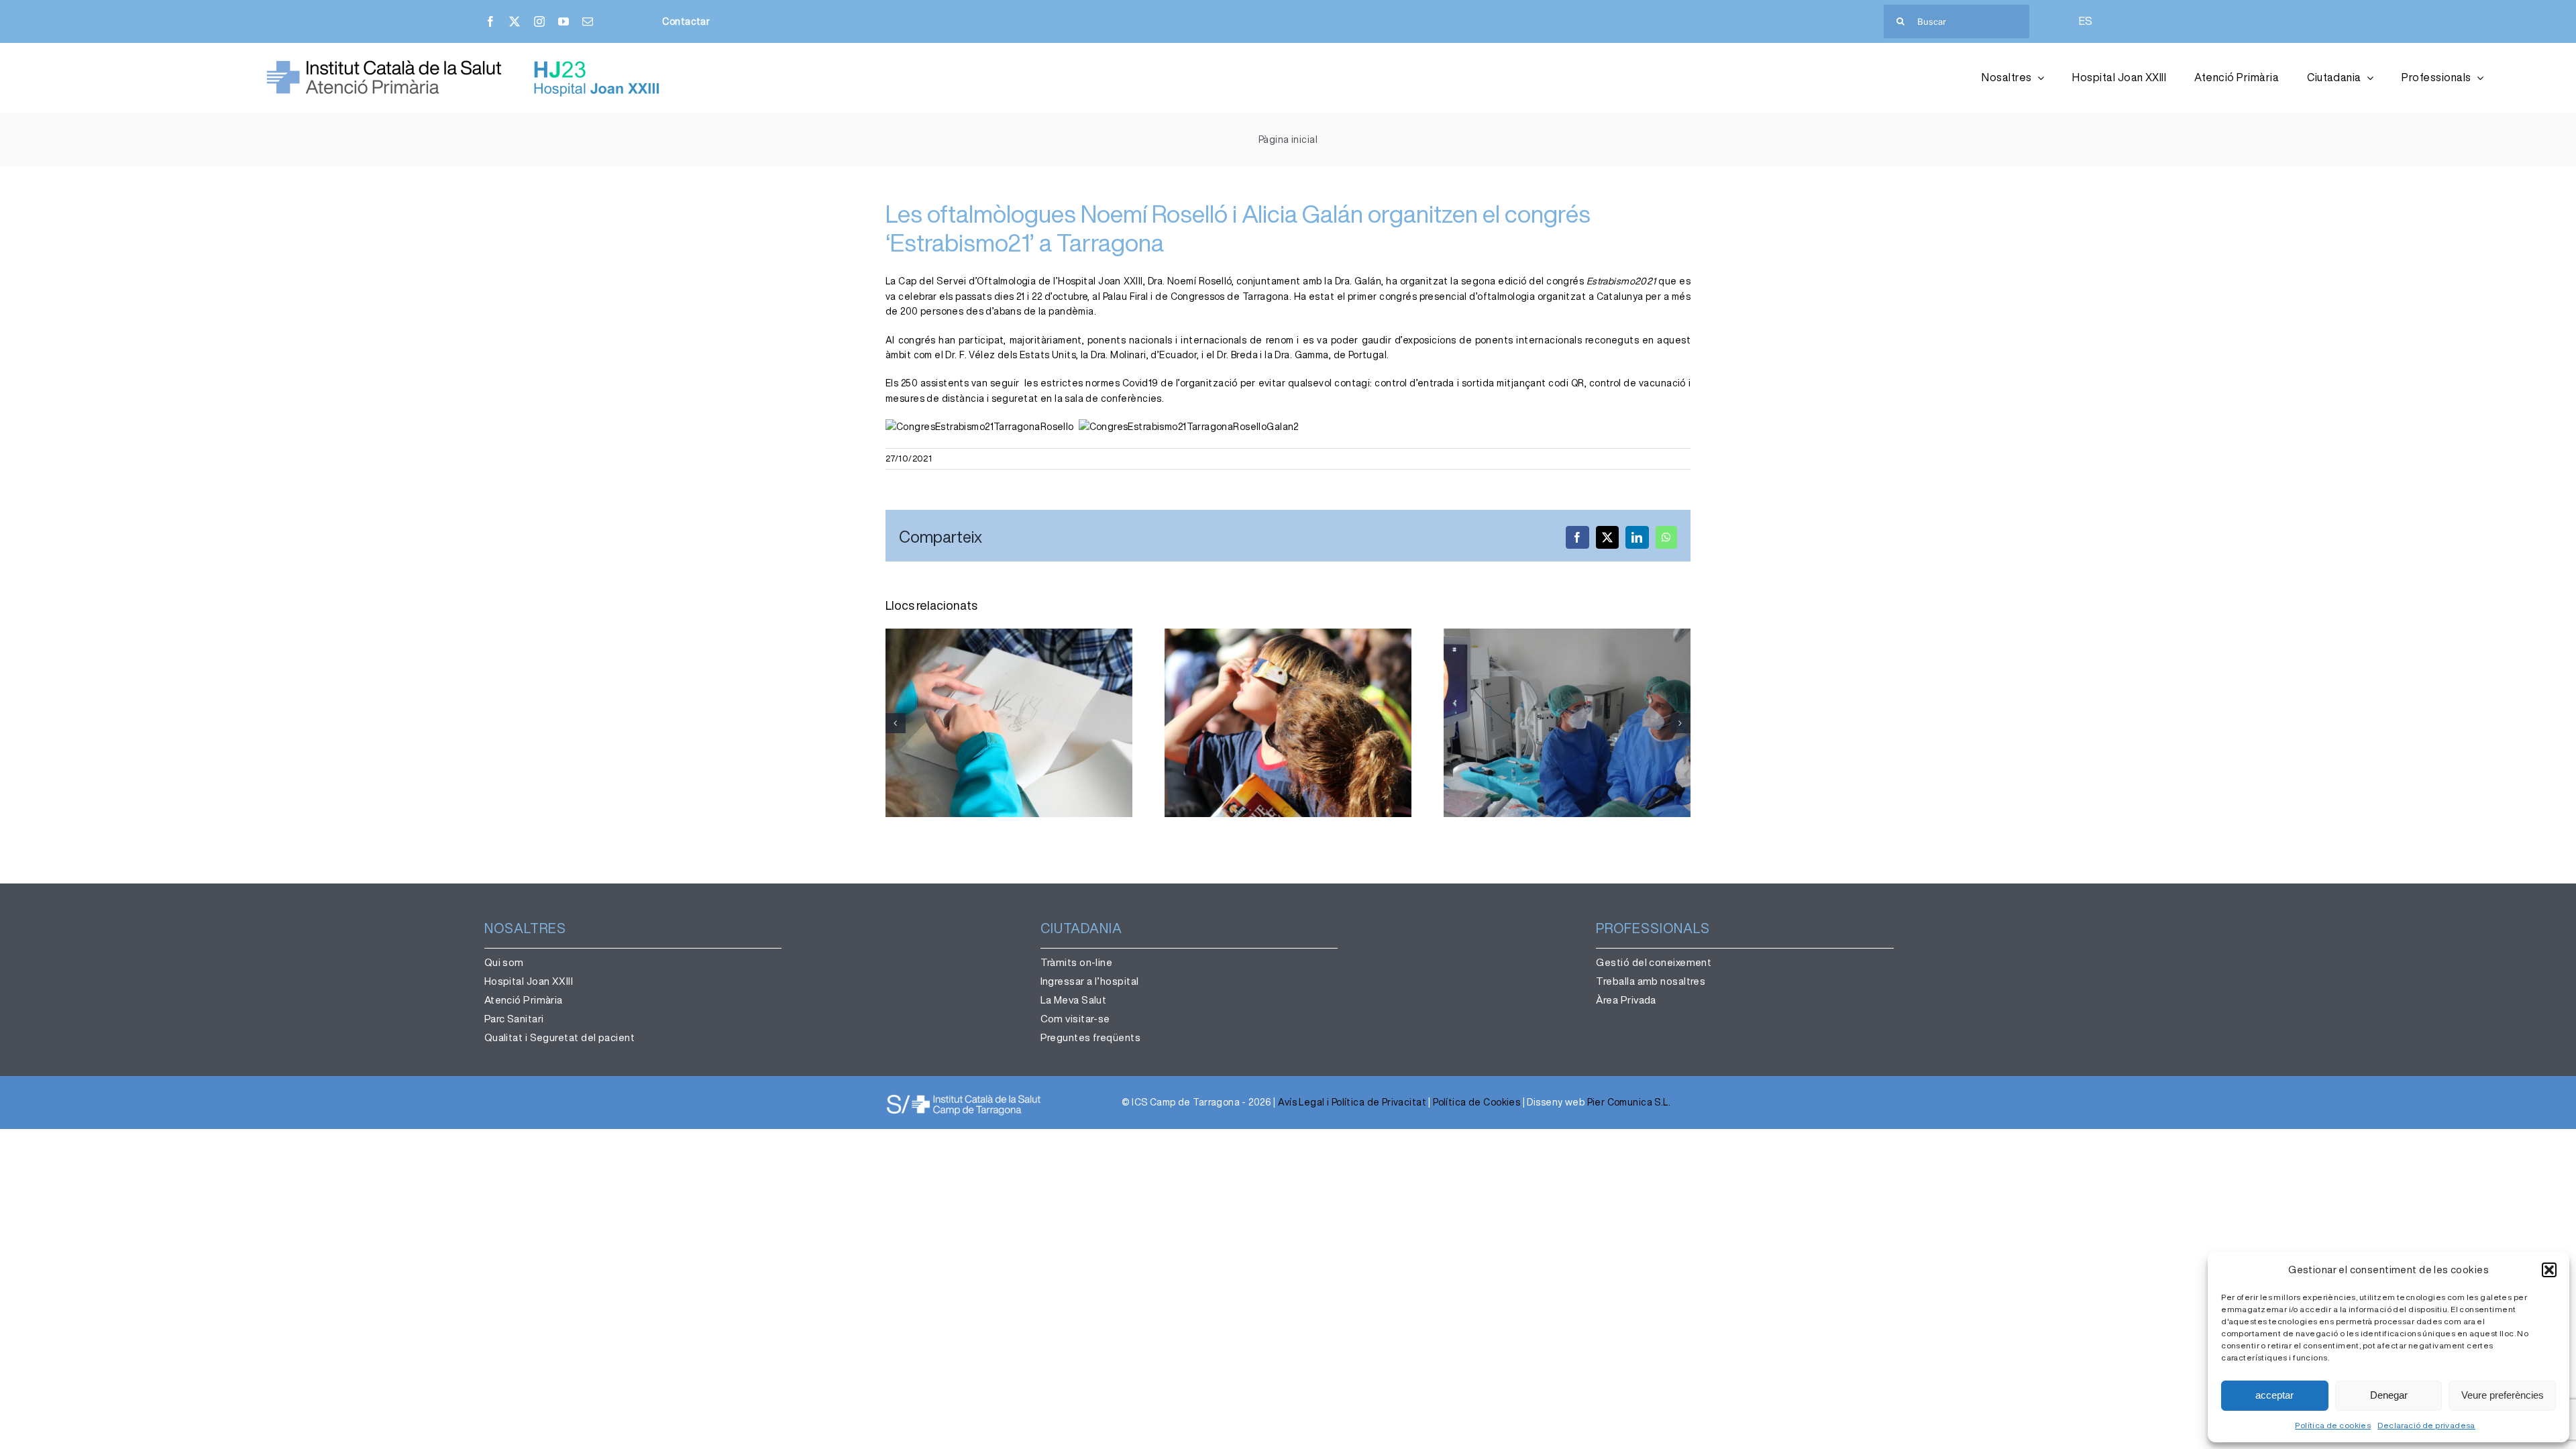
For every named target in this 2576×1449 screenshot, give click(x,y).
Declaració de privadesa (2426, 1425)
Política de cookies (2333, 1425)
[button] (2549, 1270)
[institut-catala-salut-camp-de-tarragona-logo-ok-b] (964, 1097)
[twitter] (515, 21)
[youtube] (563, 21)
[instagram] (539, 21)
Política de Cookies (1477, 1102)
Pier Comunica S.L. (1629, 1102)
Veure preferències (2503, 1395)
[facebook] (490, 21)
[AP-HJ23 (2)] (466, 64)
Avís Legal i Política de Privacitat (1352, 1102)
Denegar (2389, 1395)
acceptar (2274, 1395)
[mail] (588, 21)
